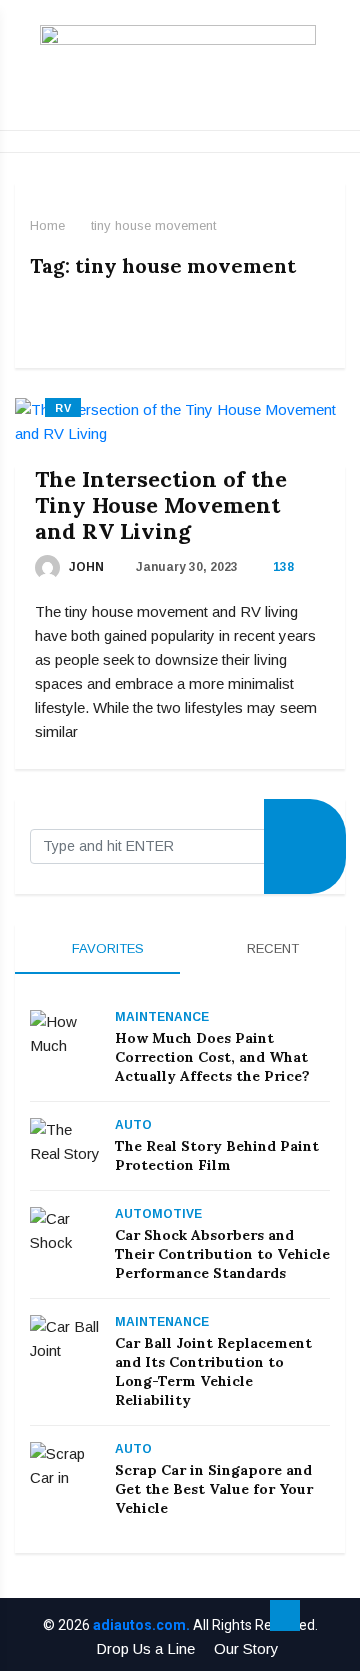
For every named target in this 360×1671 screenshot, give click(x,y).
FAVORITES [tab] (106, 948)
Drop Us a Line (145, 1648)
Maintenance (162, 1017)
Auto (133, 1125)
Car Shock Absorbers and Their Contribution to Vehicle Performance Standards (222, 1254)
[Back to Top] (285, 1616)
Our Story (246, 1648)
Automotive (158, 1214)
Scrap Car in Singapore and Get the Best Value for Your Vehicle (214, 1489)
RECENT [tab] (271, 948)
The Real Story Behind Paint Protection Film (217, 1155)
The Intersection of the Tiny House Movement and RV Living (161, 505)
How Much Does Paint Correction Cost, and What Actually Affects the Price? (212, 1057)
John (85, 567)
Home (47, 225)
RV (63, 408)
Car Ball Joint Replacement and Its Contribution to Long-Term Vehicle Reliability (213, 1371)
